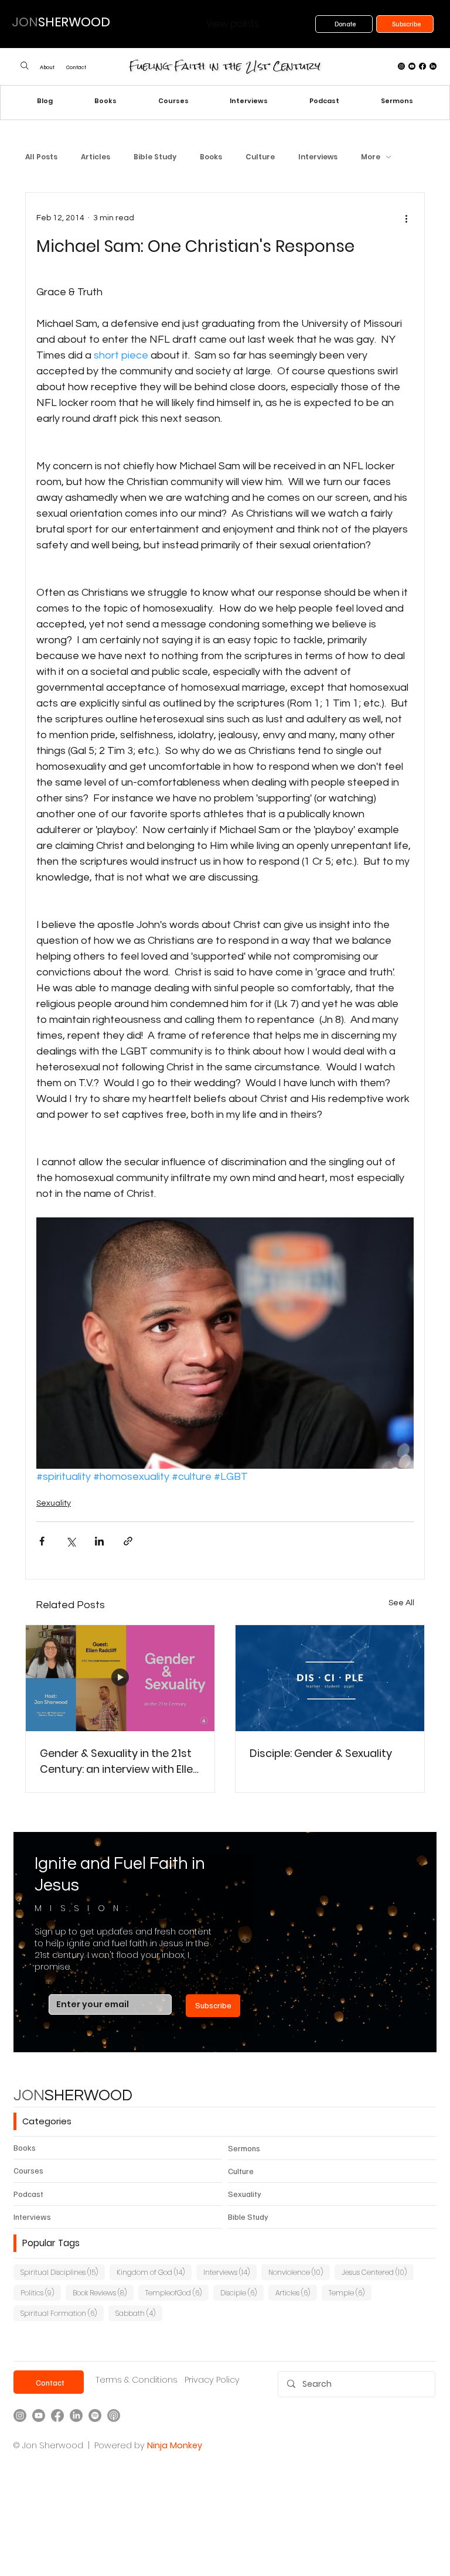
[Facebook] (422, 66)
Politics (41, 2292)
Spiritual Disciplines (63, 2272)
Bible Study (155, 157)
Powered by (120, 2445)
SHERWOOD (73, 2096)
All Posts (41, 157)
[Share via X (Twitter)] (71, 1541)
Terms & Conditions (137, 2380)
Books (211, 157)
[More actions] (407, 219)
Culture (260, 157)
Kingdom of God (154, 2272)
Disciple (242, 2292)
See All (401, 1603)
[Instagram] (401, 66)
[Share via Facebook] (42, 1541)
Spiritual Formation (62, 2313)
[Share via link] (128, 1541)
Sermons (244, 2148)
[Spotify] (95, 2415)
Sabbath (139, 2313)
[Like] (24, 66)
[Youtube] (412, 66)
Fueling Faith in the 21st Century (225, 66)
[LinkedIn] (433, 66)
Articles (96, 157)
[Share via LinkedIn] (99, 1541)
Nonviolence (299, 2272)
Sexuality (54, 1503)
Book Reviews (103, 2292)
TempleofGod (177, 2292)
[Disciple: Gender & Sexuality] (330, 1678)
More (371, 157)
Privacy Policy (212, 2380)
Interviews (318, 157)
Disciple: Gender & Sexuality (321, 1753)
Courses (28, 2170)
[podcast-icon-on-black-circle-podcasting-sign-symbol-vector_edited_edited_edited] (114, 2415)
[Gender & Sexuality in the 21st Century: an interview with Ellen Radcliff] (120, 1678)
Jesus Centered (378, 2272)
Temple (350, 2292)
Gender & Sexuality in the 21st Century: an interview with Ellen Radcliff (120, 1761)
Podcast (28, 2194)
